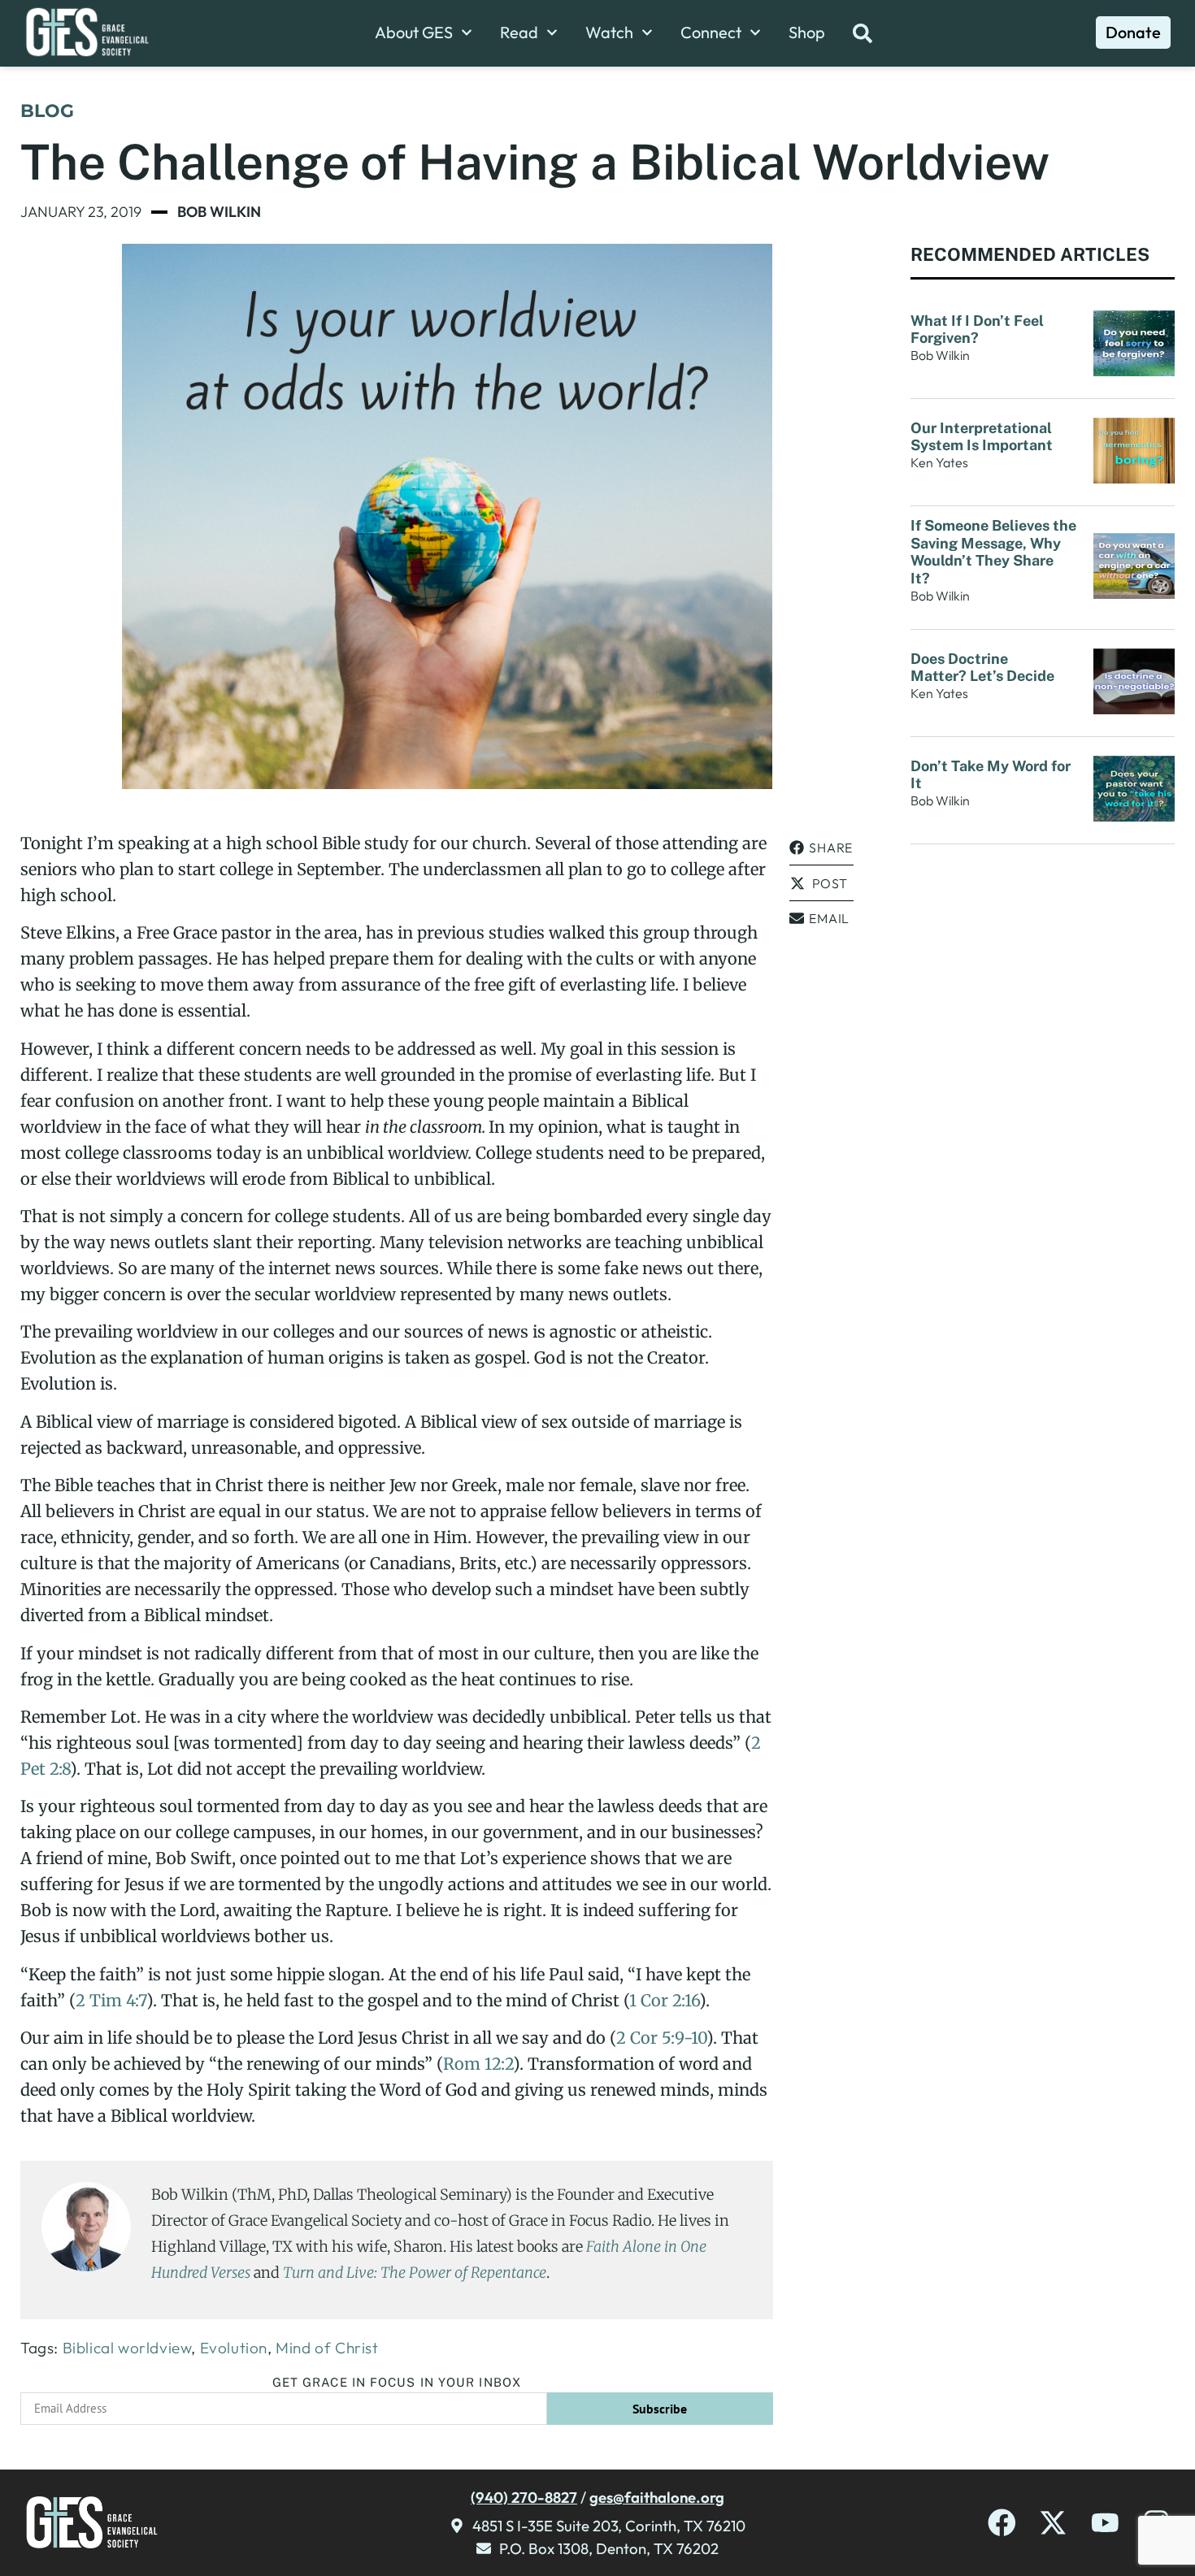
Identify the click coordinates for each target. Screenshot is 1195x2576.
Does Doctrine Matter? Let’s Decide (984, 668)
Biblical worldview (127, 2348)
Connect (711, 33)
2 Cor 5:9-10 (661, 2038)
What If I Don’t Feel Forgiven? (977, 330)
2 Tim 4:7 (111, 2000)
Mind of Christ (327, 2348)
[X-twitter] (1053, 2523)
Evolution (234, 2348)
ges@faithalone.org (657, 2497)
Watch (609, 33)
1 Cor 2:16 (664, 2000)
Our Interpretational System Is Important (985, 437)
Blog (47, 111)
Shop (807, 33)
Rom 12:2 (478, 2064)
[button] (821, 848)
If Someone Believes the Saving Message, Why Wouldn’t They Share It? (993, 552)
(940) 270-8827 (524, 2497)
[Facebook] (1002, 2523)
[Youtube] (1105, 2523)
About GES (414, 33)
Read (519, 33)
